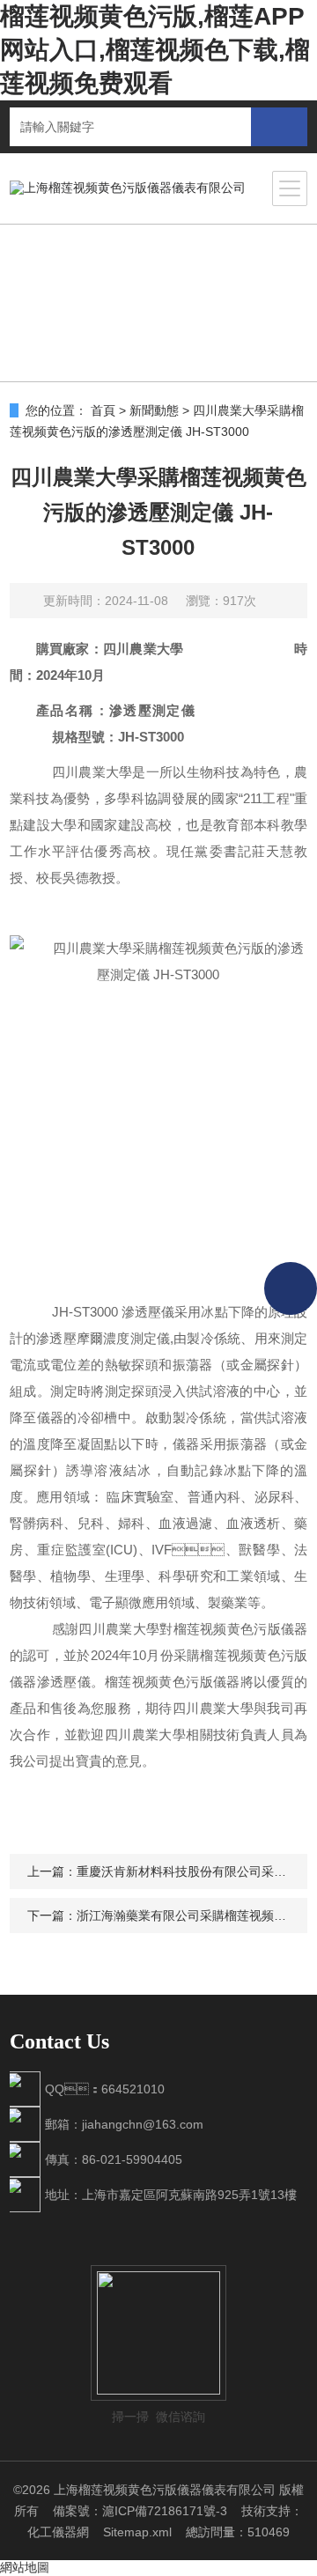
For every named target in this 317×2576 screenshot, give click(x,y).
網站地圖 (25, 2567)
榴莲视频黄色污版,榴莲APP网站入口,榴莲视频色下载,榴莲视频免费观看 (155, 50)
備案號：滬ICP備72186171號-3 (140, 2511)
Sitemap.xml (137, 2532)
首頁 (103, 410)
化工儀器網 (58, 2532)
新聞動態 (154, 410)
